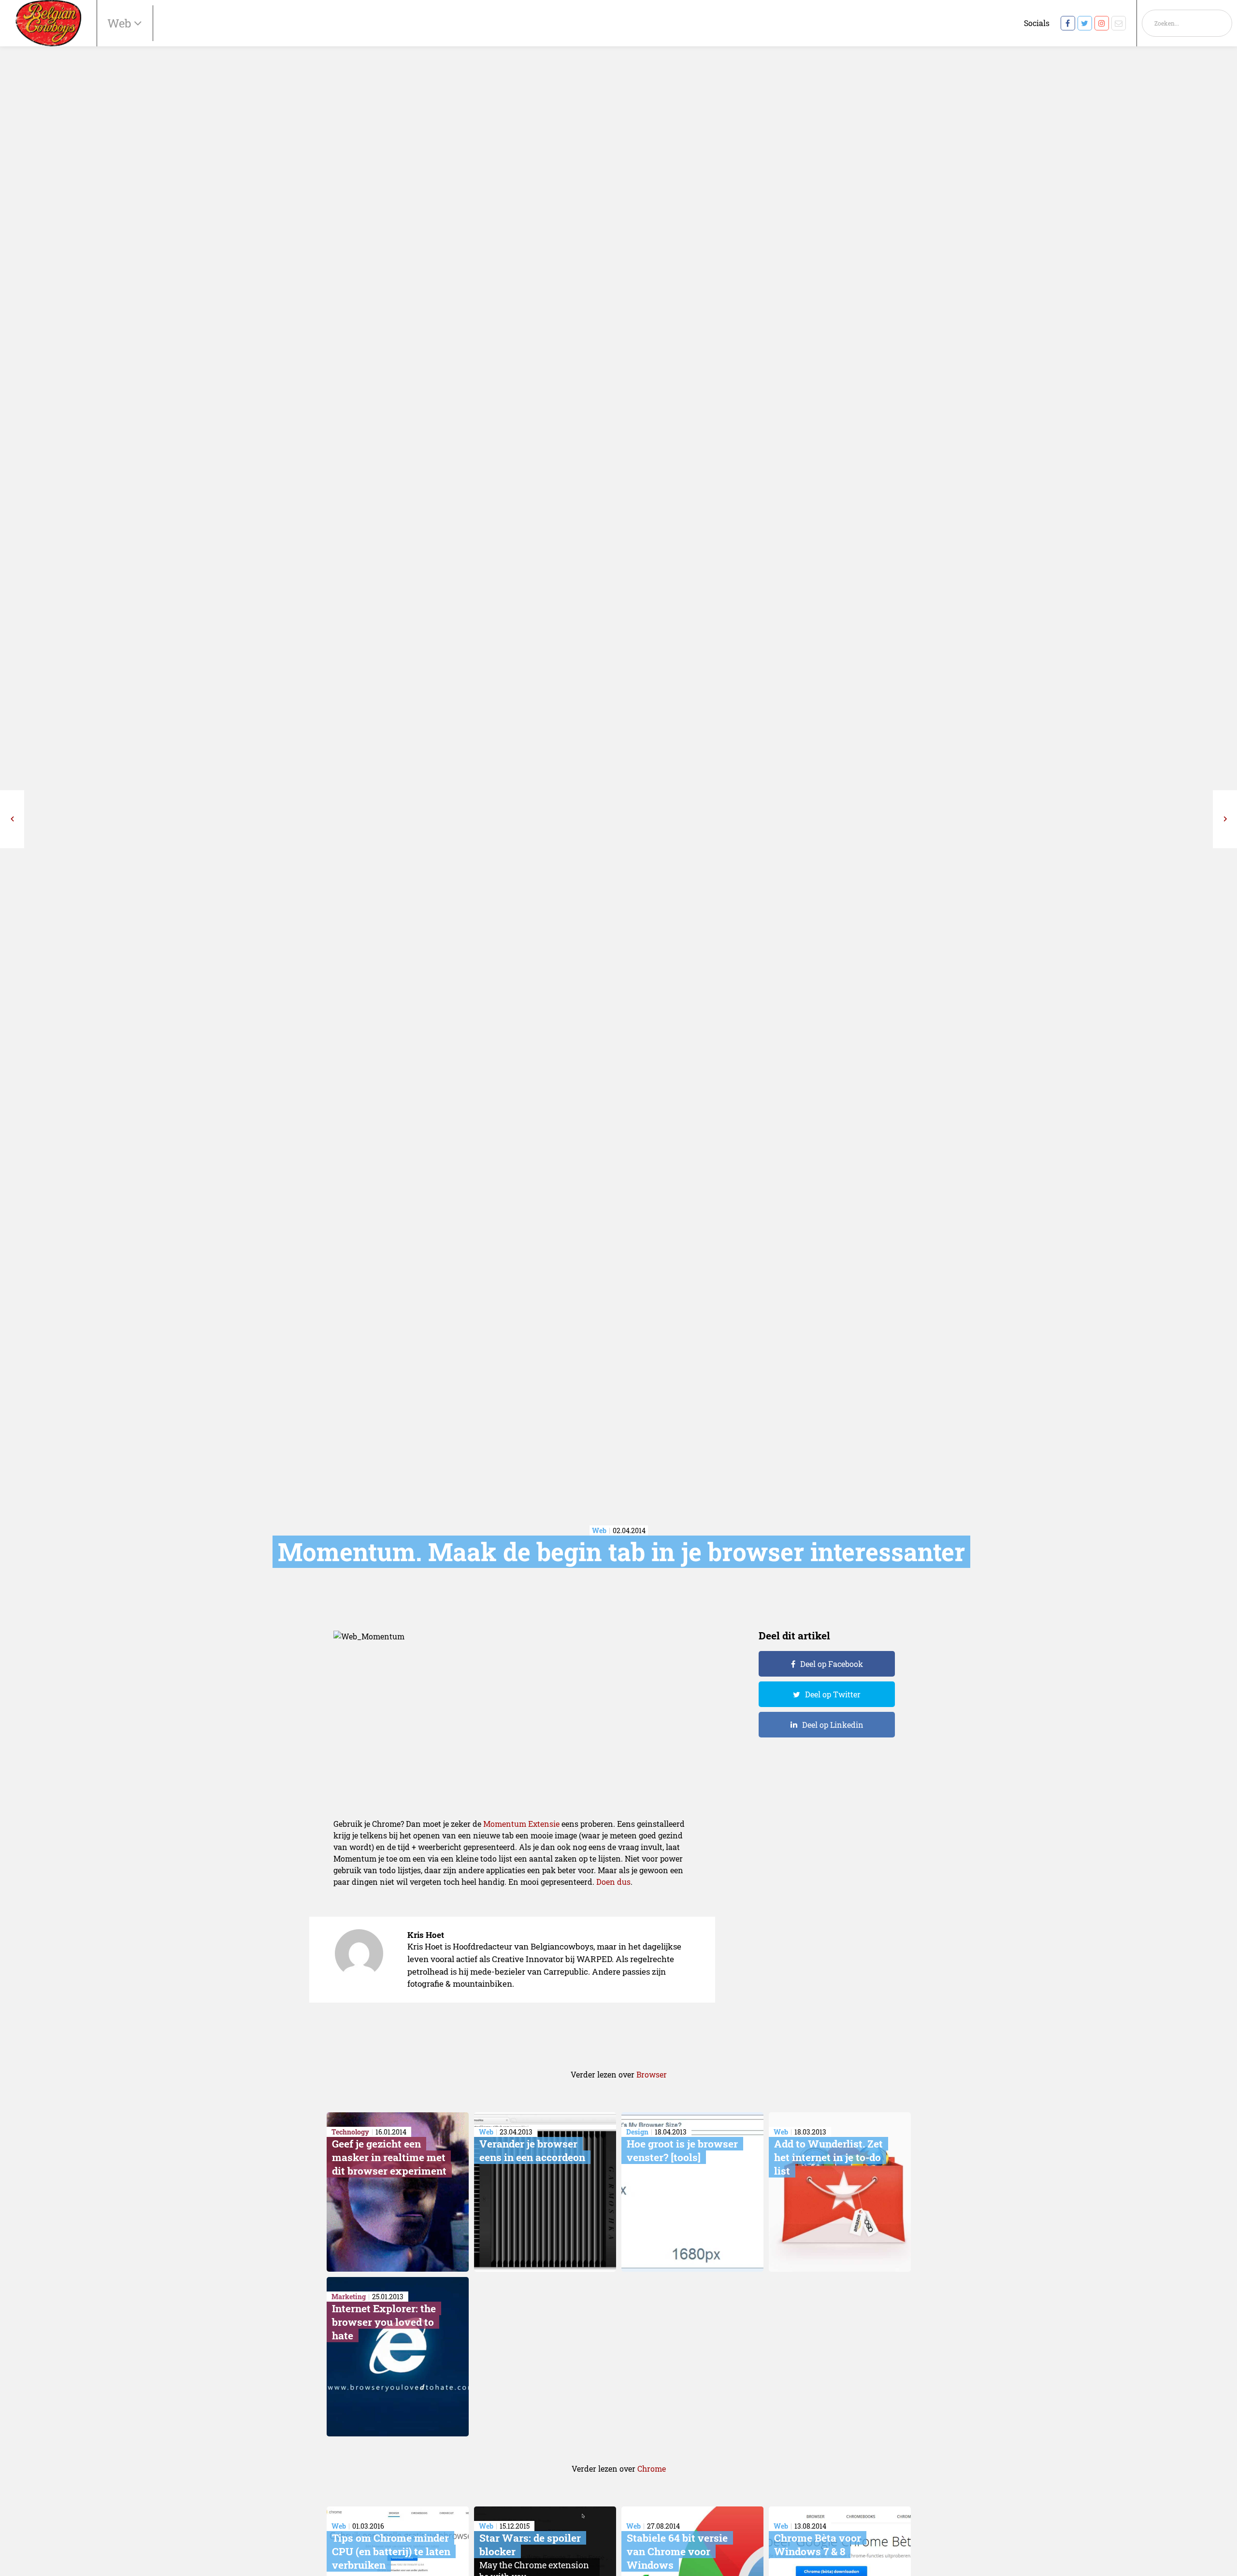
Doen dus (613, 1882)
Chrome (652, 2469)
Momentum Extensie (521, 1824)
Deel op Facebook (832, 1664)
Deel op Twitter (833, 1694)
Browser (652, 2074)
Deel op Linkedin (833, 1725)
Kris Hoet (426, 1935)
